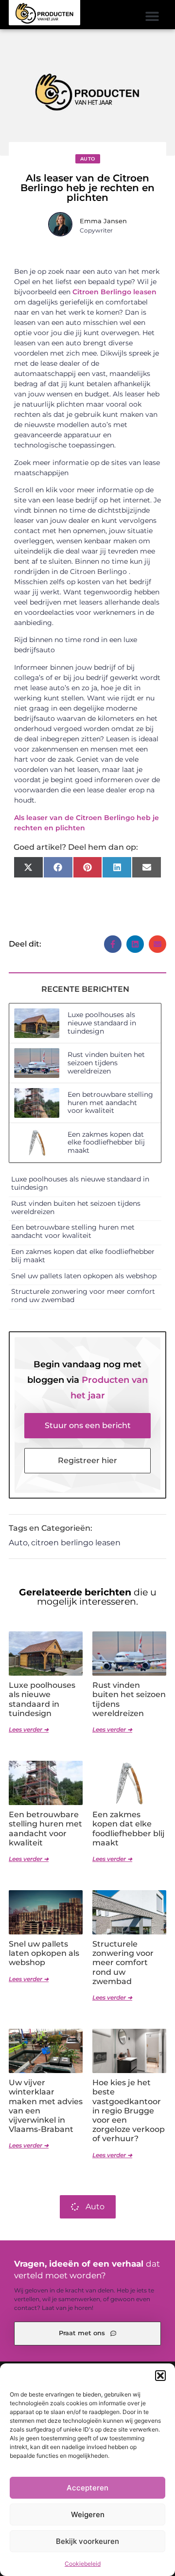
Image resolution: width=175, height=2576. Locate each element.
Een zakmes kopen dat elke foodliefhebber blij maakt (106, 1143)
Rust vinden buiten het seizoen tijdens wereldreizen (106, 1063)
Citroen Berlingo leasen (114, 292)
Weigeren (88, 2514)
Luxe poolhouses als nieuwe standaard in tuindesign (102, 1023)
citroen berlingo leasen (76, 1543)
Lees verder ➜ (29, 1729)
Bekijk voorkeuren (87, 2541)
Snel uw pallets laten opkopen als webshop (84, 1276)
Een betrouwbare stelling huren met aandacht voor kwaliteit (110, 1103)
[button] (160, 2376)
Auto (88, 159)
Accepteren (87, 2488)
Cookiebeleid (83, 2564)
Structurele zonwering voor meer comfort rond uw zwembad (83, 1296)
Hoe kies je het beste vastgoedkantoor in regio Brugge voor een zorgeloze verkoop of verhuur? (129, 2111)
